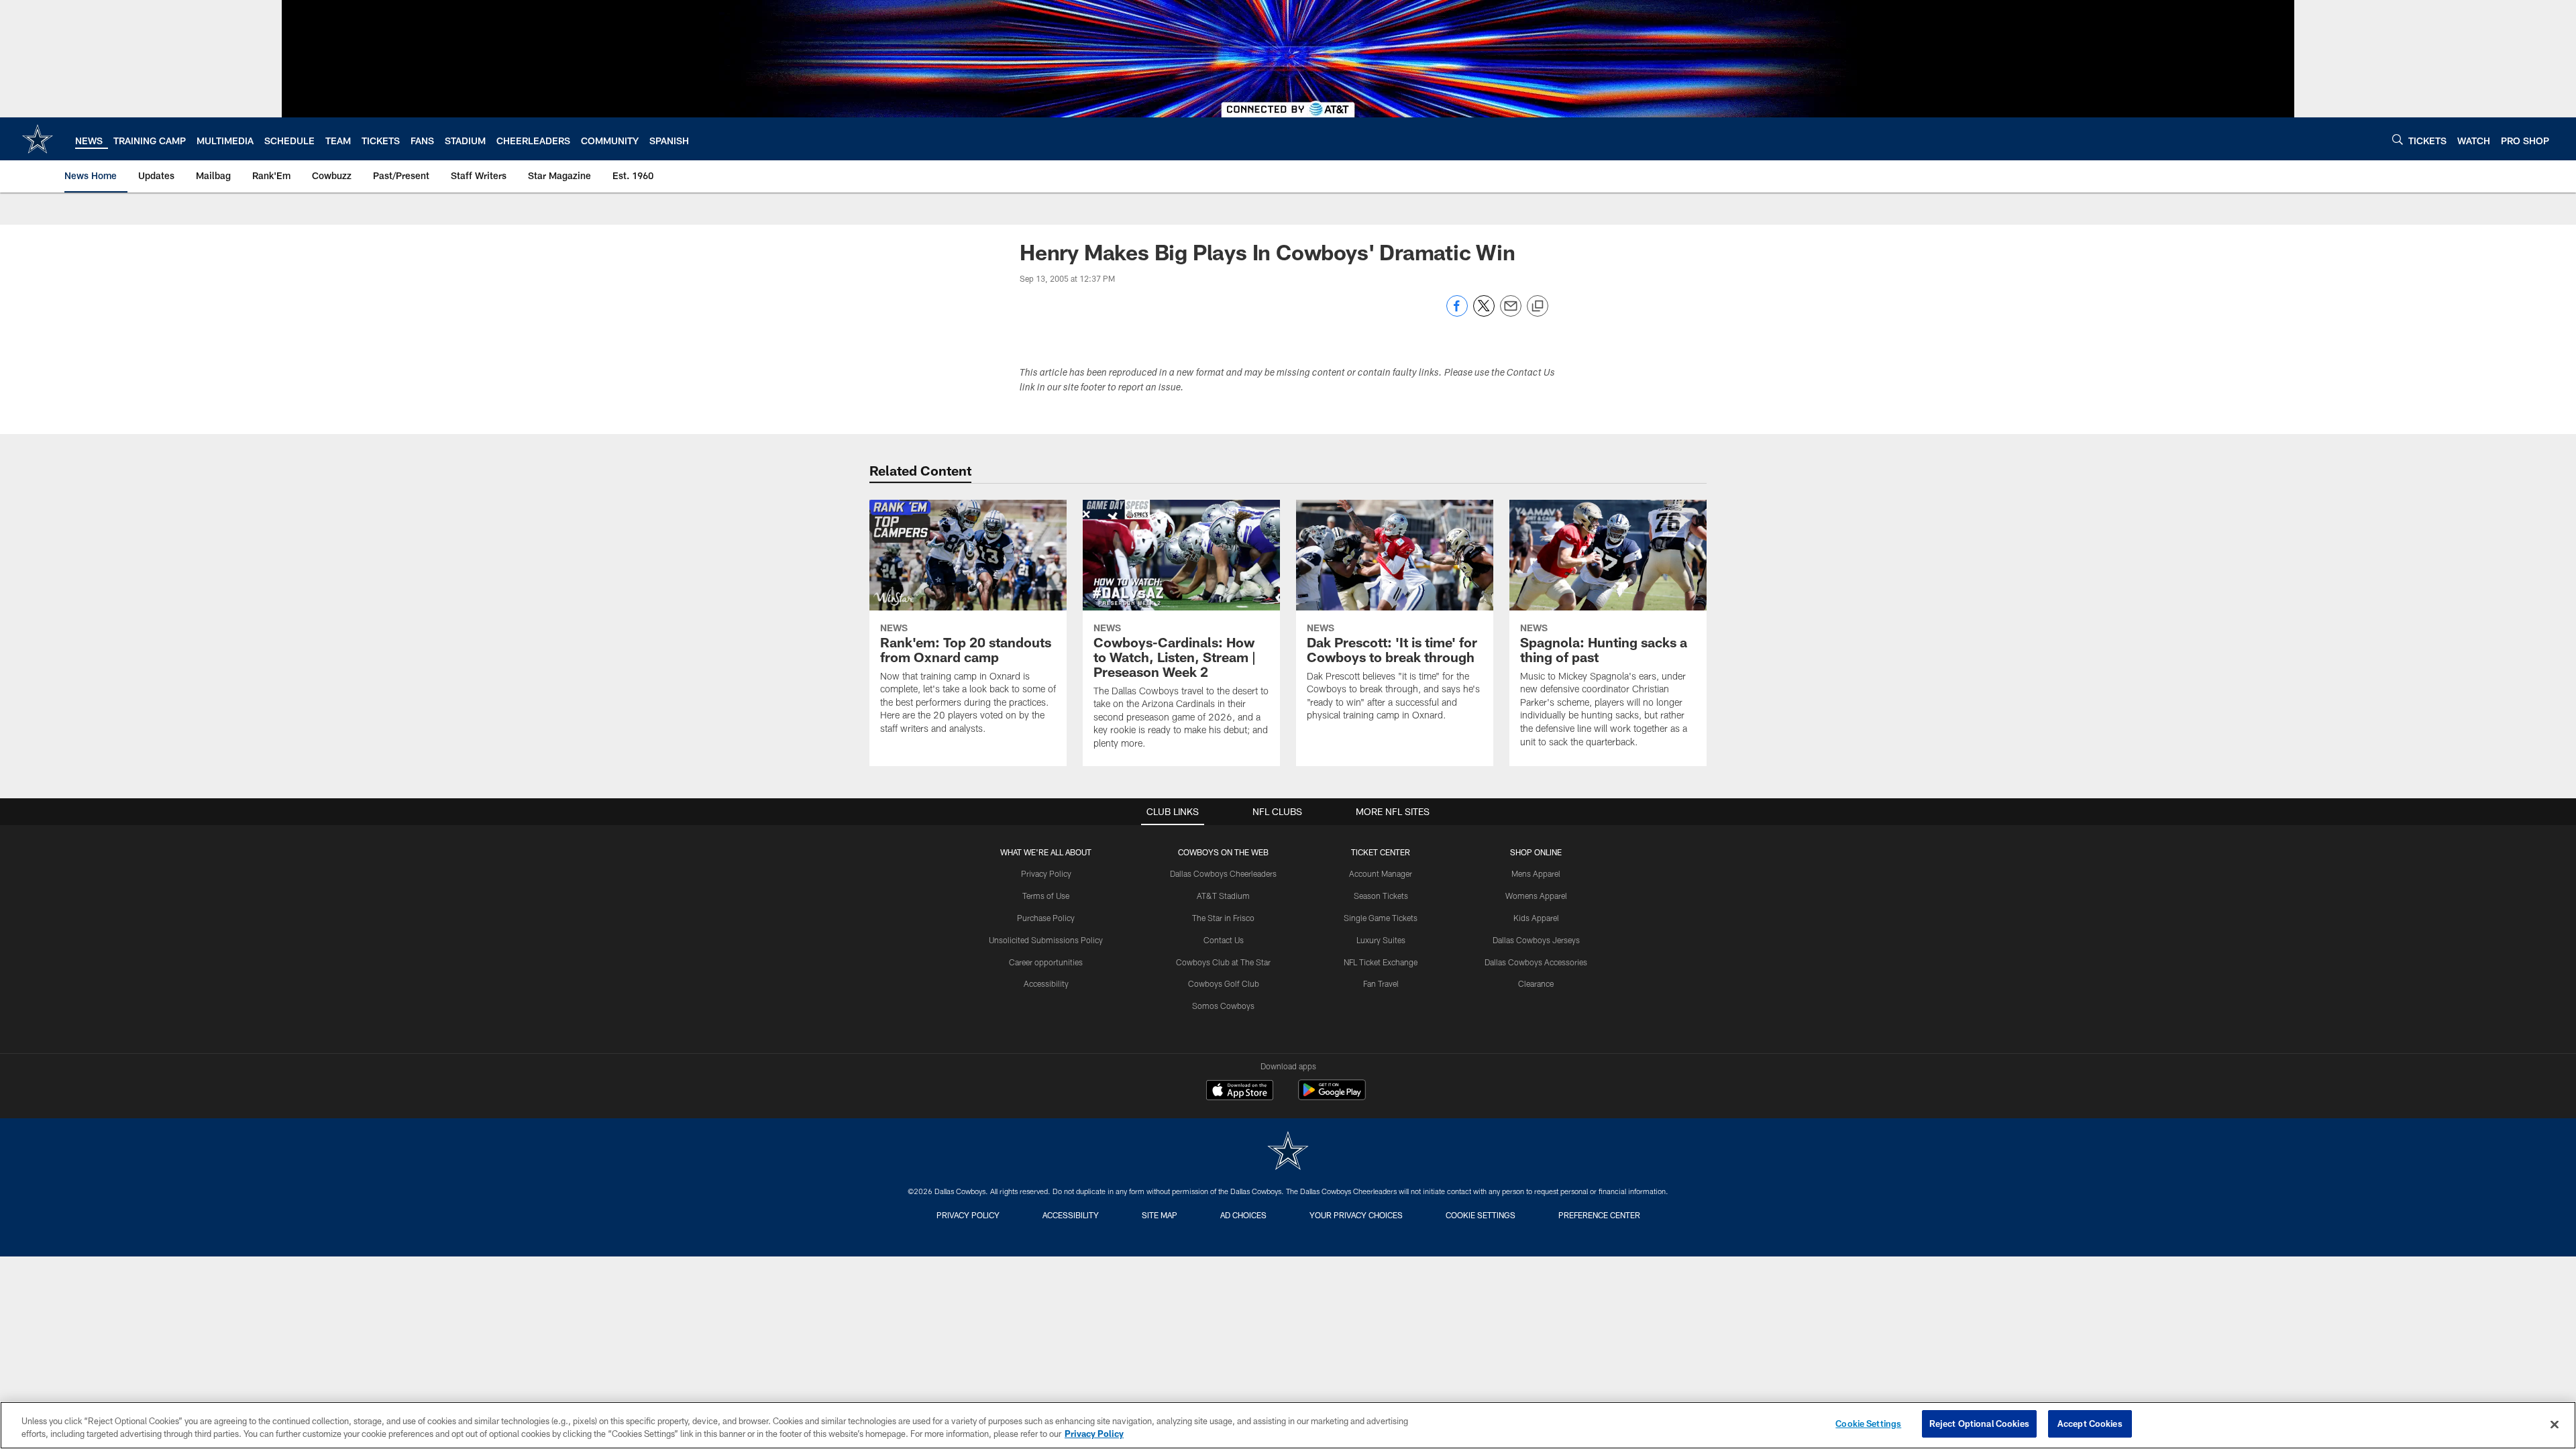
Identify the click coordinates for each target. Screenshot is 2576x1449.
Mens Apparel (1536, 873)
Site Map (1160, 1215)
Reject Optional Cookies (1979, 1424)
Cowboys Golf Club (1224, 983)
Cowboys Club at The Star (1223, 962)
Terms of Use (1046, 896)
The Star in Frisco (1223, 918)
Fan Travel (1381, 983)
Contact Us (1224, 940)
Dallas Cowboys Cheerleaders (1223, 873)
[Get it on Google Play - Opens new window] (1332, 1096)
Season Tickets (1381, 896)
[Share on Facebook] (1457, 313)
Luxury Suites (1381, 940)
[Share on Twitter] (1484, 313)
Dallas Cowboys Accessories (1536, 962)
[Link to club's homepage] (38, 139)
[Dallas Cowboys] (1288, 1152)
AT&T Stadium (1223, 896)
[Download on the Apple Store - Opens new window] (1240, 1091)
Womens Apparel (1536, 896)
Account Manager (1381, 873)
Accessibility (1046, 983)
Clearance (1536, 983)
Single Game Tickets (1381, 918)
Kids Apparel (1536, 918)
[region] (1288, 1425)
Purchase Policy (1046, 918)
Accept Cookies (2090, 1424)
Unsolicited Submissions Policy (1046, 940)
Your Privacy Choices (1356, 1215)
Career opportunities (1046, 962)
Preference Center (1599, 1215)
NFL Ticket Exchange (1381, 962)
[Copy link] (1538, 307)
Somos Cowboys (1223, 1006)
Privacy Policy (1046, 873)
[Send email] (1511, 313)
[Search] (2398, 139)
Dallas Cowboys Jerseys (1536, 940)
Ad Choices (1243, 1215)
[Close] (2555, 1424)
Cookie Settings (1481, 1215)
